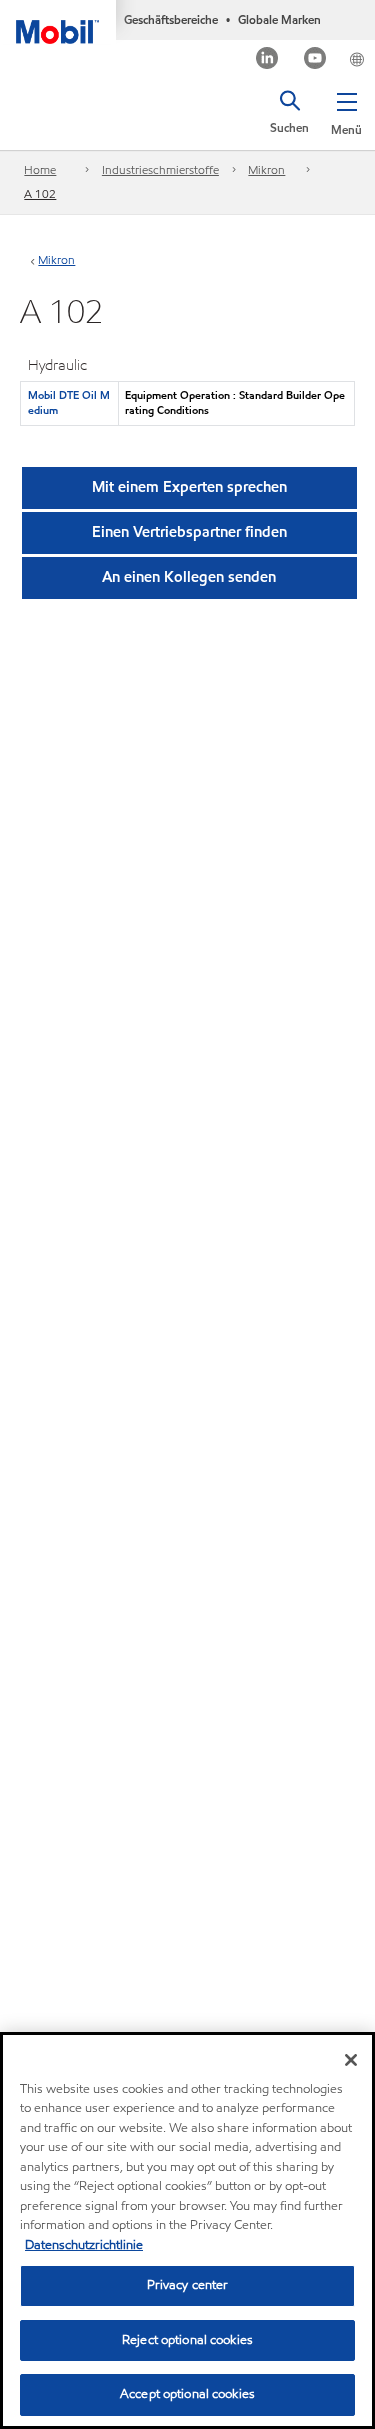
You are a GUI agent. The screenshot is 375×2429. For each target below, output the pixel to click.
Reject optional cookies (187, 2340)
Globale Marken (279, 19)
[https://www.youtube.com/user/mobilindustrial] (315, 60)
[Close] (351, 2060)
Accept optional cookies (187, 2394)
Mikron (266, 169)
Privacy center (188, 2285)
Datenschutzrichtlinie (84, 2245)
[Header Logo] (58, 22)
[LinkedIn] (267, 60)
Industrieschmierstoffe (160, 169)
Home (40, 169)
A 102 (40, 193)
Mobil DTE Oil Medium (69, 402)
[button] (346, 110)
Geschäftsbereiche (171, 19)
